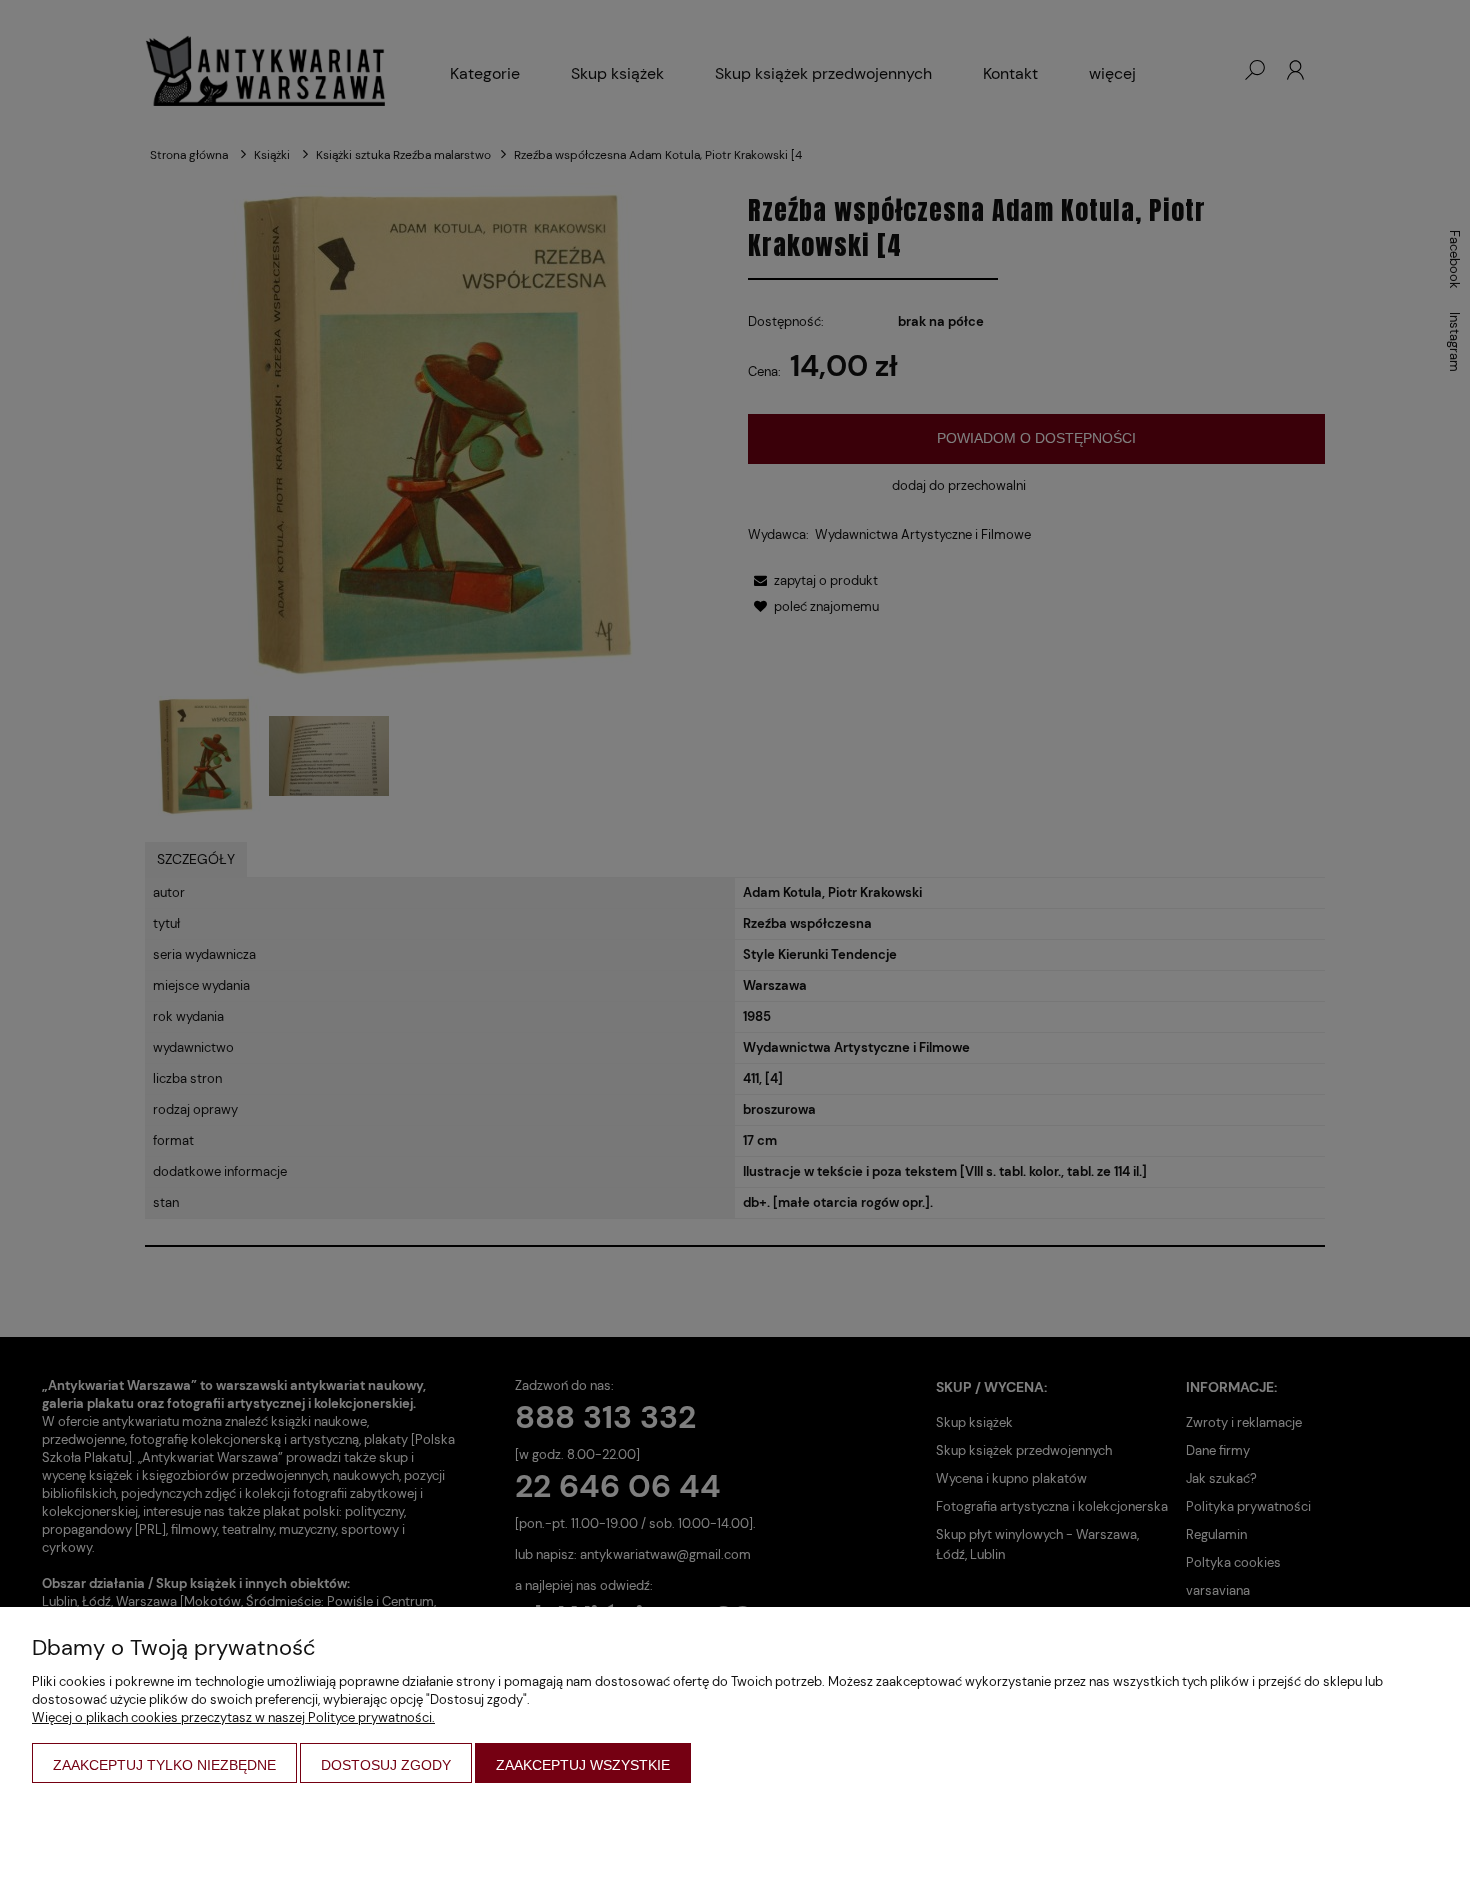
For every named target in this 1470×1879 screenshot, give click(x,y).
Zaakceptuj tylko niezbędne (164, 1765)
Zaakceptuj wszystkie (583, 1765)
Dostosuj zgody (386, 1765)
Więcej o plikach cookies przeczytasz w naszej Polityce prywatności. (233, 1717)
